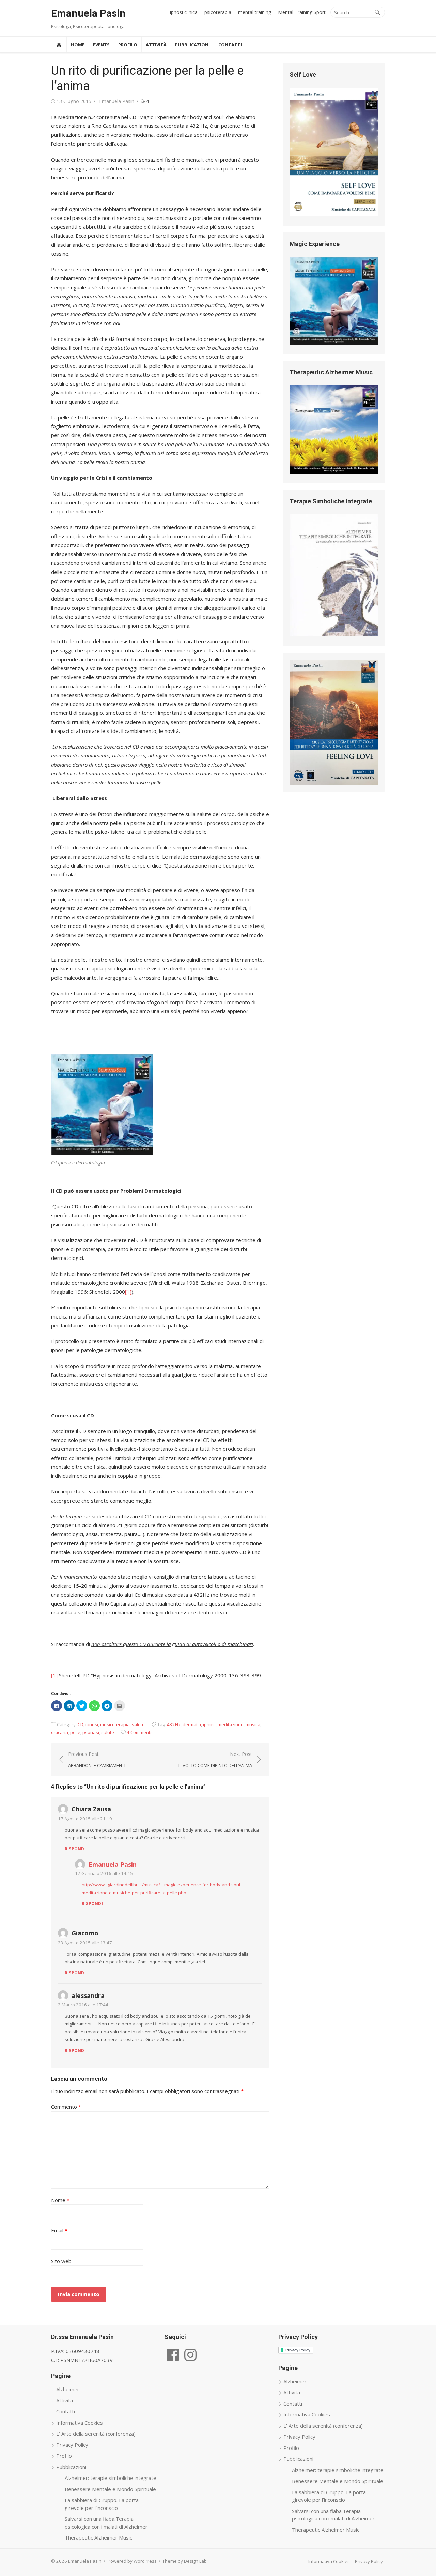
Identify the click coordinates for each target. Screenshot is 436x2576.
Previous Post (97, 1760)
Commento (66, 2107)
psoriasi (91, 1732)
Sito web (61, 2261)
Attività (156, 45)
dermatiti (192, 1724)
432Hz (174, 1724)
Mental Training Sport (302, 12)
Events (101, 45)
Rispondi (75, 1849)
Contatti (230, 45)
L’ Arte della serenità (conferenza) (96, 2434)
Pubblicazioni (192, 45)
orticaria (60, 1732)
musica (253, 1724)
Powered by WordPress (132, 2561)
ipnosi (92, 1724)
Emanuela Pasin (88, 13)
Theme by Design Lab (185, 2561)
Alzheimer (68, 2389)
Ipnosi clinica (184, 12)
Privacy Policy (72, 2445)
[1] (128, 1292)
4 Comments (140, 1732)
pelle (75, 1732)
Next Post (215, 1760)
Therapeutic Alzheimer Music (98, 2537)
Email (59, 2230)
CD (81, 1724)
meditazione (231, 1724)
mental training (255, 12)
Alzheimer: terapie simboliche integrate (111, 2478)
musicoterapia (115, 1724)
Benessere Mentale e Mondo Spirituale (110, 2489)
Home (78, 45)
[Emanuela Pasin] (59, 45)
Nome (60, 2200)
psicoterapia (218, 12)
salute (138, 1724)
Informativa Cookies (80, 2423)
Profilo (128, 45)
